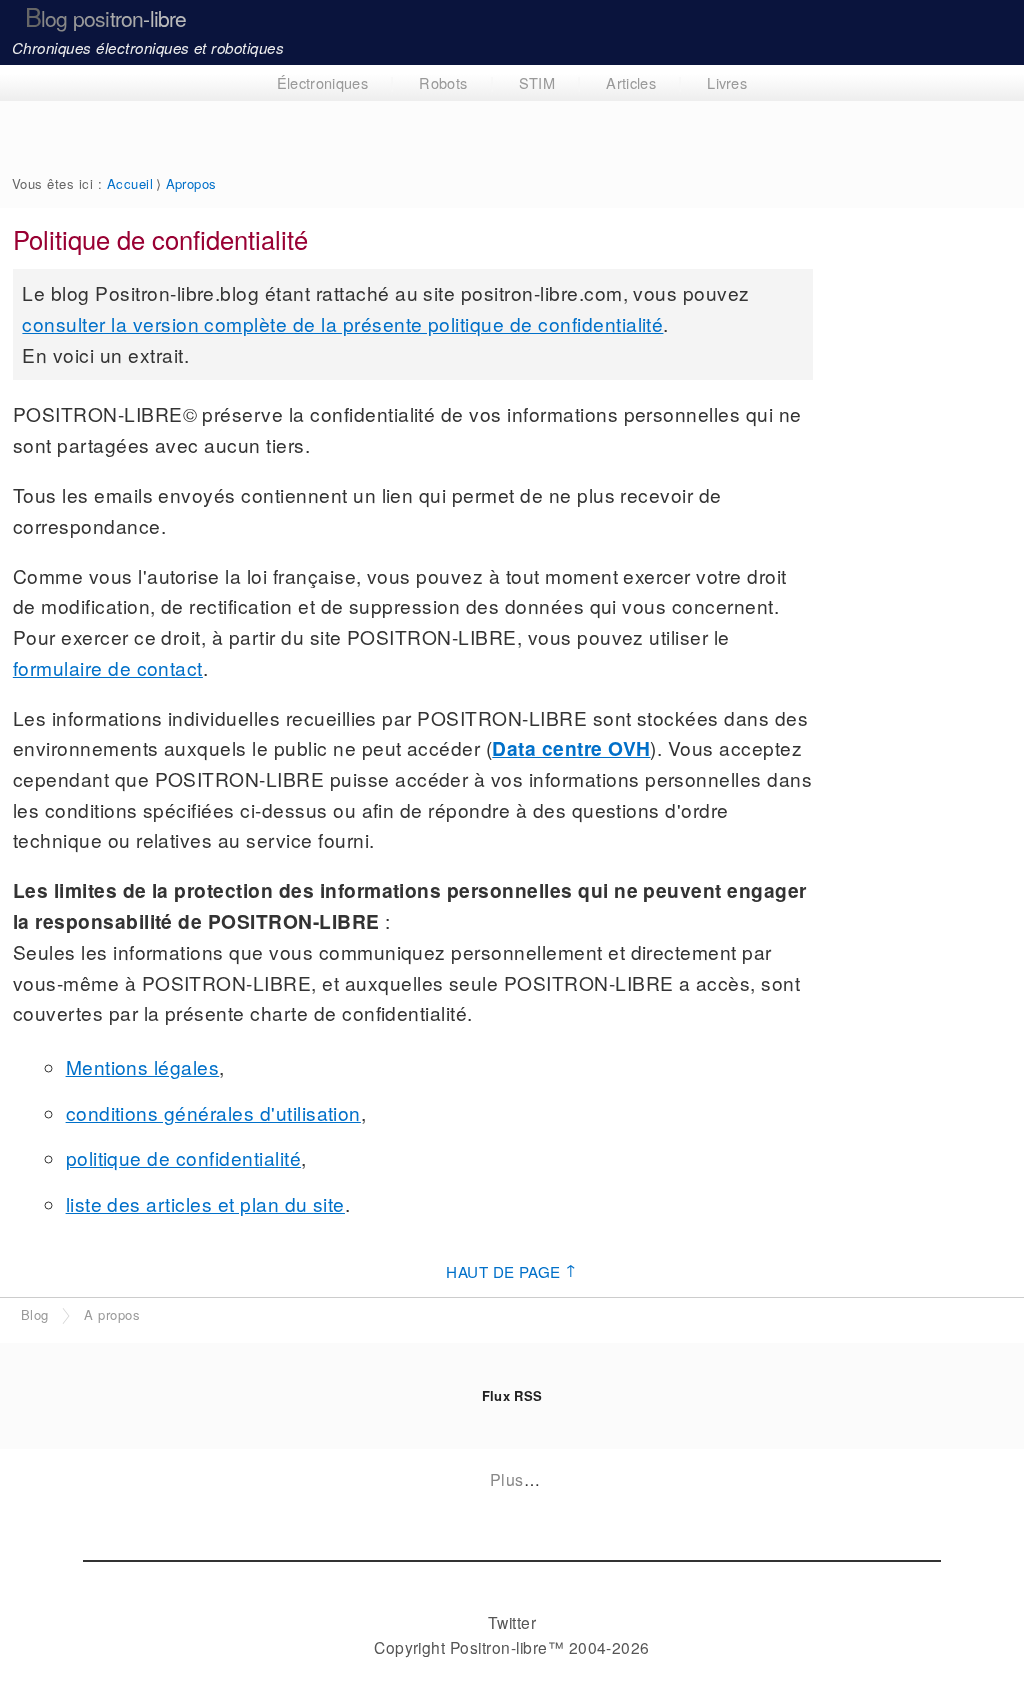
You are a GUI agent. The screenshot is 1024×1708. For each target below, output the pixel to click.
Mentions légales (143, 1066)
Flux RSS (512, 1395)
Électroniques (322, 82)
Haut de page (512, 1270)
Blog (35, 1314)
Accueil (130, 183)
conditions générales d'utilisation (213, 1112)
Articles (631, 82)
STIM (537, 82)
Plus (507, 1479)
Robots (443, 82)
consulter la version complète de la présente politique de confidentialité (342, 323)
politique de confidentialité (183, 1157)
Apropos (191, 183)
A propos (112, 1314)
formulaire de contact (108, 667)
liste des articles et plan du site (205, 1203)
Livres (727, 82)
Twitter (512, 1622)
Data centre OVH (571, 748)
